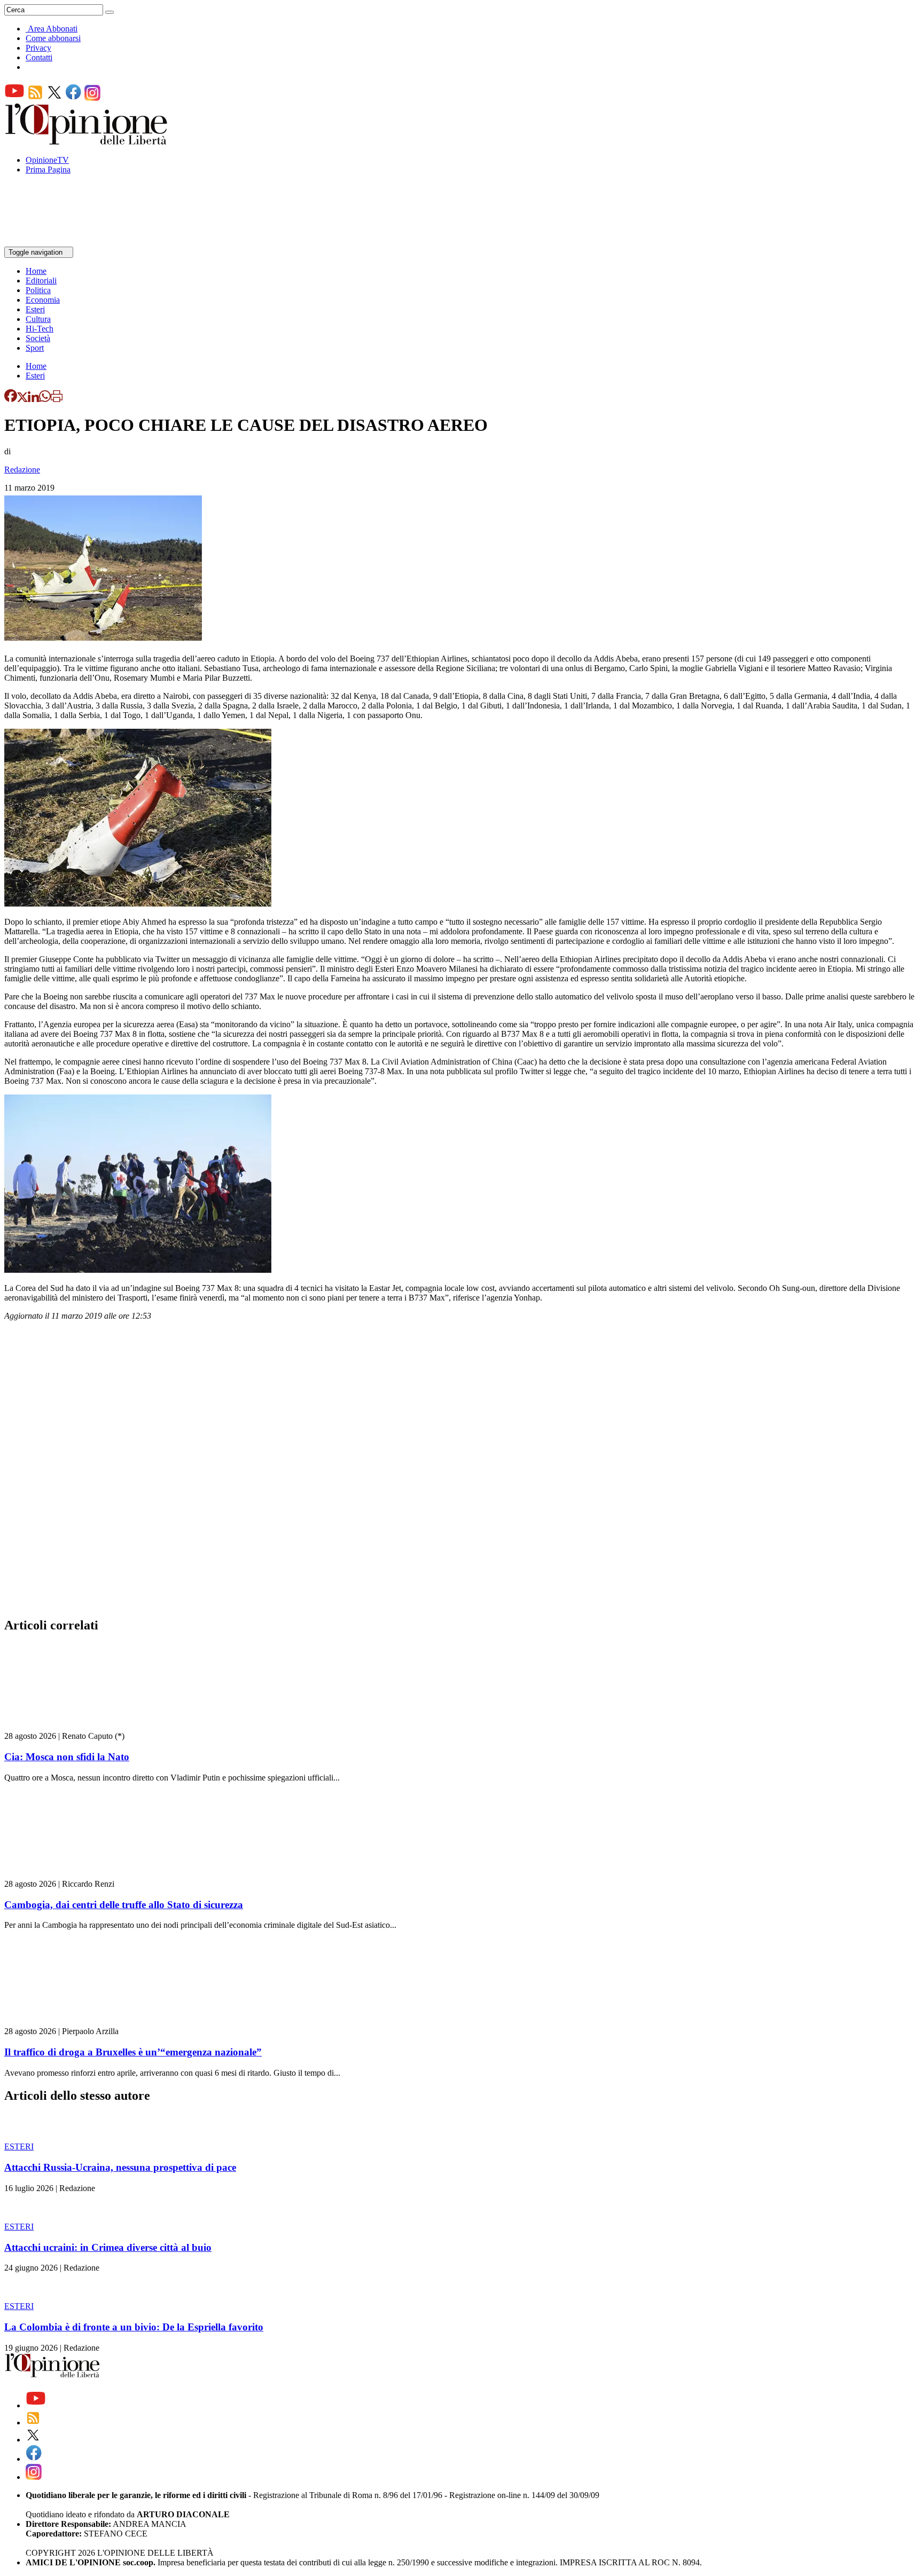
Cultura (38, 319)
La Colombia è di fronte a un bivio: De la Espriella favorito (134, 2327)
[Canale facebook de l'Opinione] (74, 98)
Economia (43, 300)
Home (36, 271)
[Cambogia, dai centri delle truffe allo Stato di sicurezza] (68, 1874)
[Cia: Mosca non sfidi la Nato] (68, 1726)
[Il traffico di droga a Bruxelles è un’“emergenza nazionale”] (68, 2022)
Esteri (35, 309)
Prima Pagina (48, 170)
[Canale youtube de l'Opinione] (14, 98)
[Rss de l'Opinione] (35, 98)
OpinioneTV (47, 160)
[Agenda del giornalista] (51, 242)
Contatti (39, 57)
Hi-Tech (40, 329)
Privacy (38, 48)
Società (38, 338)
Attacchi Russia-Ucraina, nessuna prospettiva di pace (120, 2167)
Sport (35, 348)
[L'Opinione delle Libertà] (87, 142)
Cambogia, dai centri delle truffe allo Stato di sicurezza (124, 1905)
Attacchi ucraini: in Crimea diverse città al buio (108, 2247)
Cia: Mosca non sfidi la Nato (67, 1757)
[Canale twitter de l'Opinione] (54, 98)
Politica (38, 290)
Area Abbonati (53, 29)
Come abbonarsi (53, 38)
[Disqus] (461, 1472)
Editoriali (41, 281)
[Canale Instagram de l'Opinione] (92, 98)
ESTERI (19, 2146)
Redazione (22, 470)
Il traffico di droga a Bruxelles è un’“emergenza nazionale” (133, 2052)
